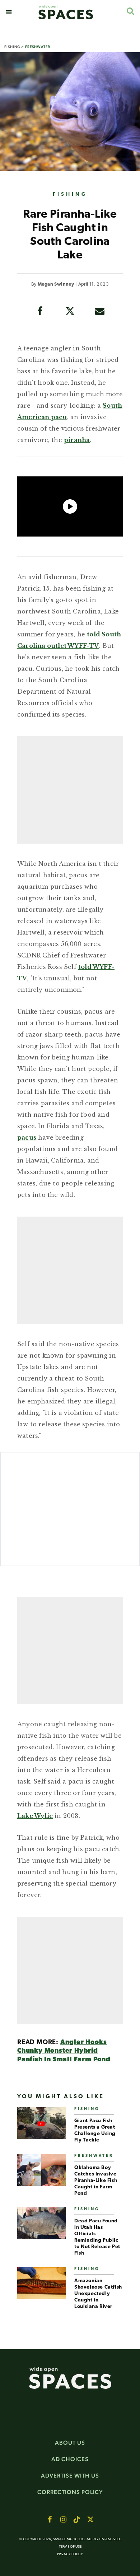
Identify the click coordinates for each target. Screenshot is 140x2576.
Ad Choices (70, 2459)
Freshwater (38, 47)
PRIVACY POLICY (70, 2554)
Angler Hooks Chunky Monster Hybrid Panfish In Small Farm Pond (64, 2051)
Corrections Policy (70, 2492)
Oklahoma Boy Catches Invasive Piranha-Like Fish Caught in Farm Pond (96, 2181)
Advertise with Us (70, 2476)
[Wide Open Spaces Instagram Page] (63, 2519)
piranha (77, 440)
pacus (27, 1137)
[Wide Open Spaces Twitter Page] (90, 2519)
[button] (9, 12)
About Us (70, 2443)
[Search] (130, 11)
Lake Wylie (35, 1816)
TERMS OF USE (70, 2547)
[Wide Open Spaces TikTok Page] (77, 2519)
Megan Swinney (56, 284)
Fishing (12, 47)
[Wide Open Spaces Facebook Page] (50, 2519)
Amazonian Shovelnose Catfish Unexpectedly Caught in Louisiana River (98, 2294)
